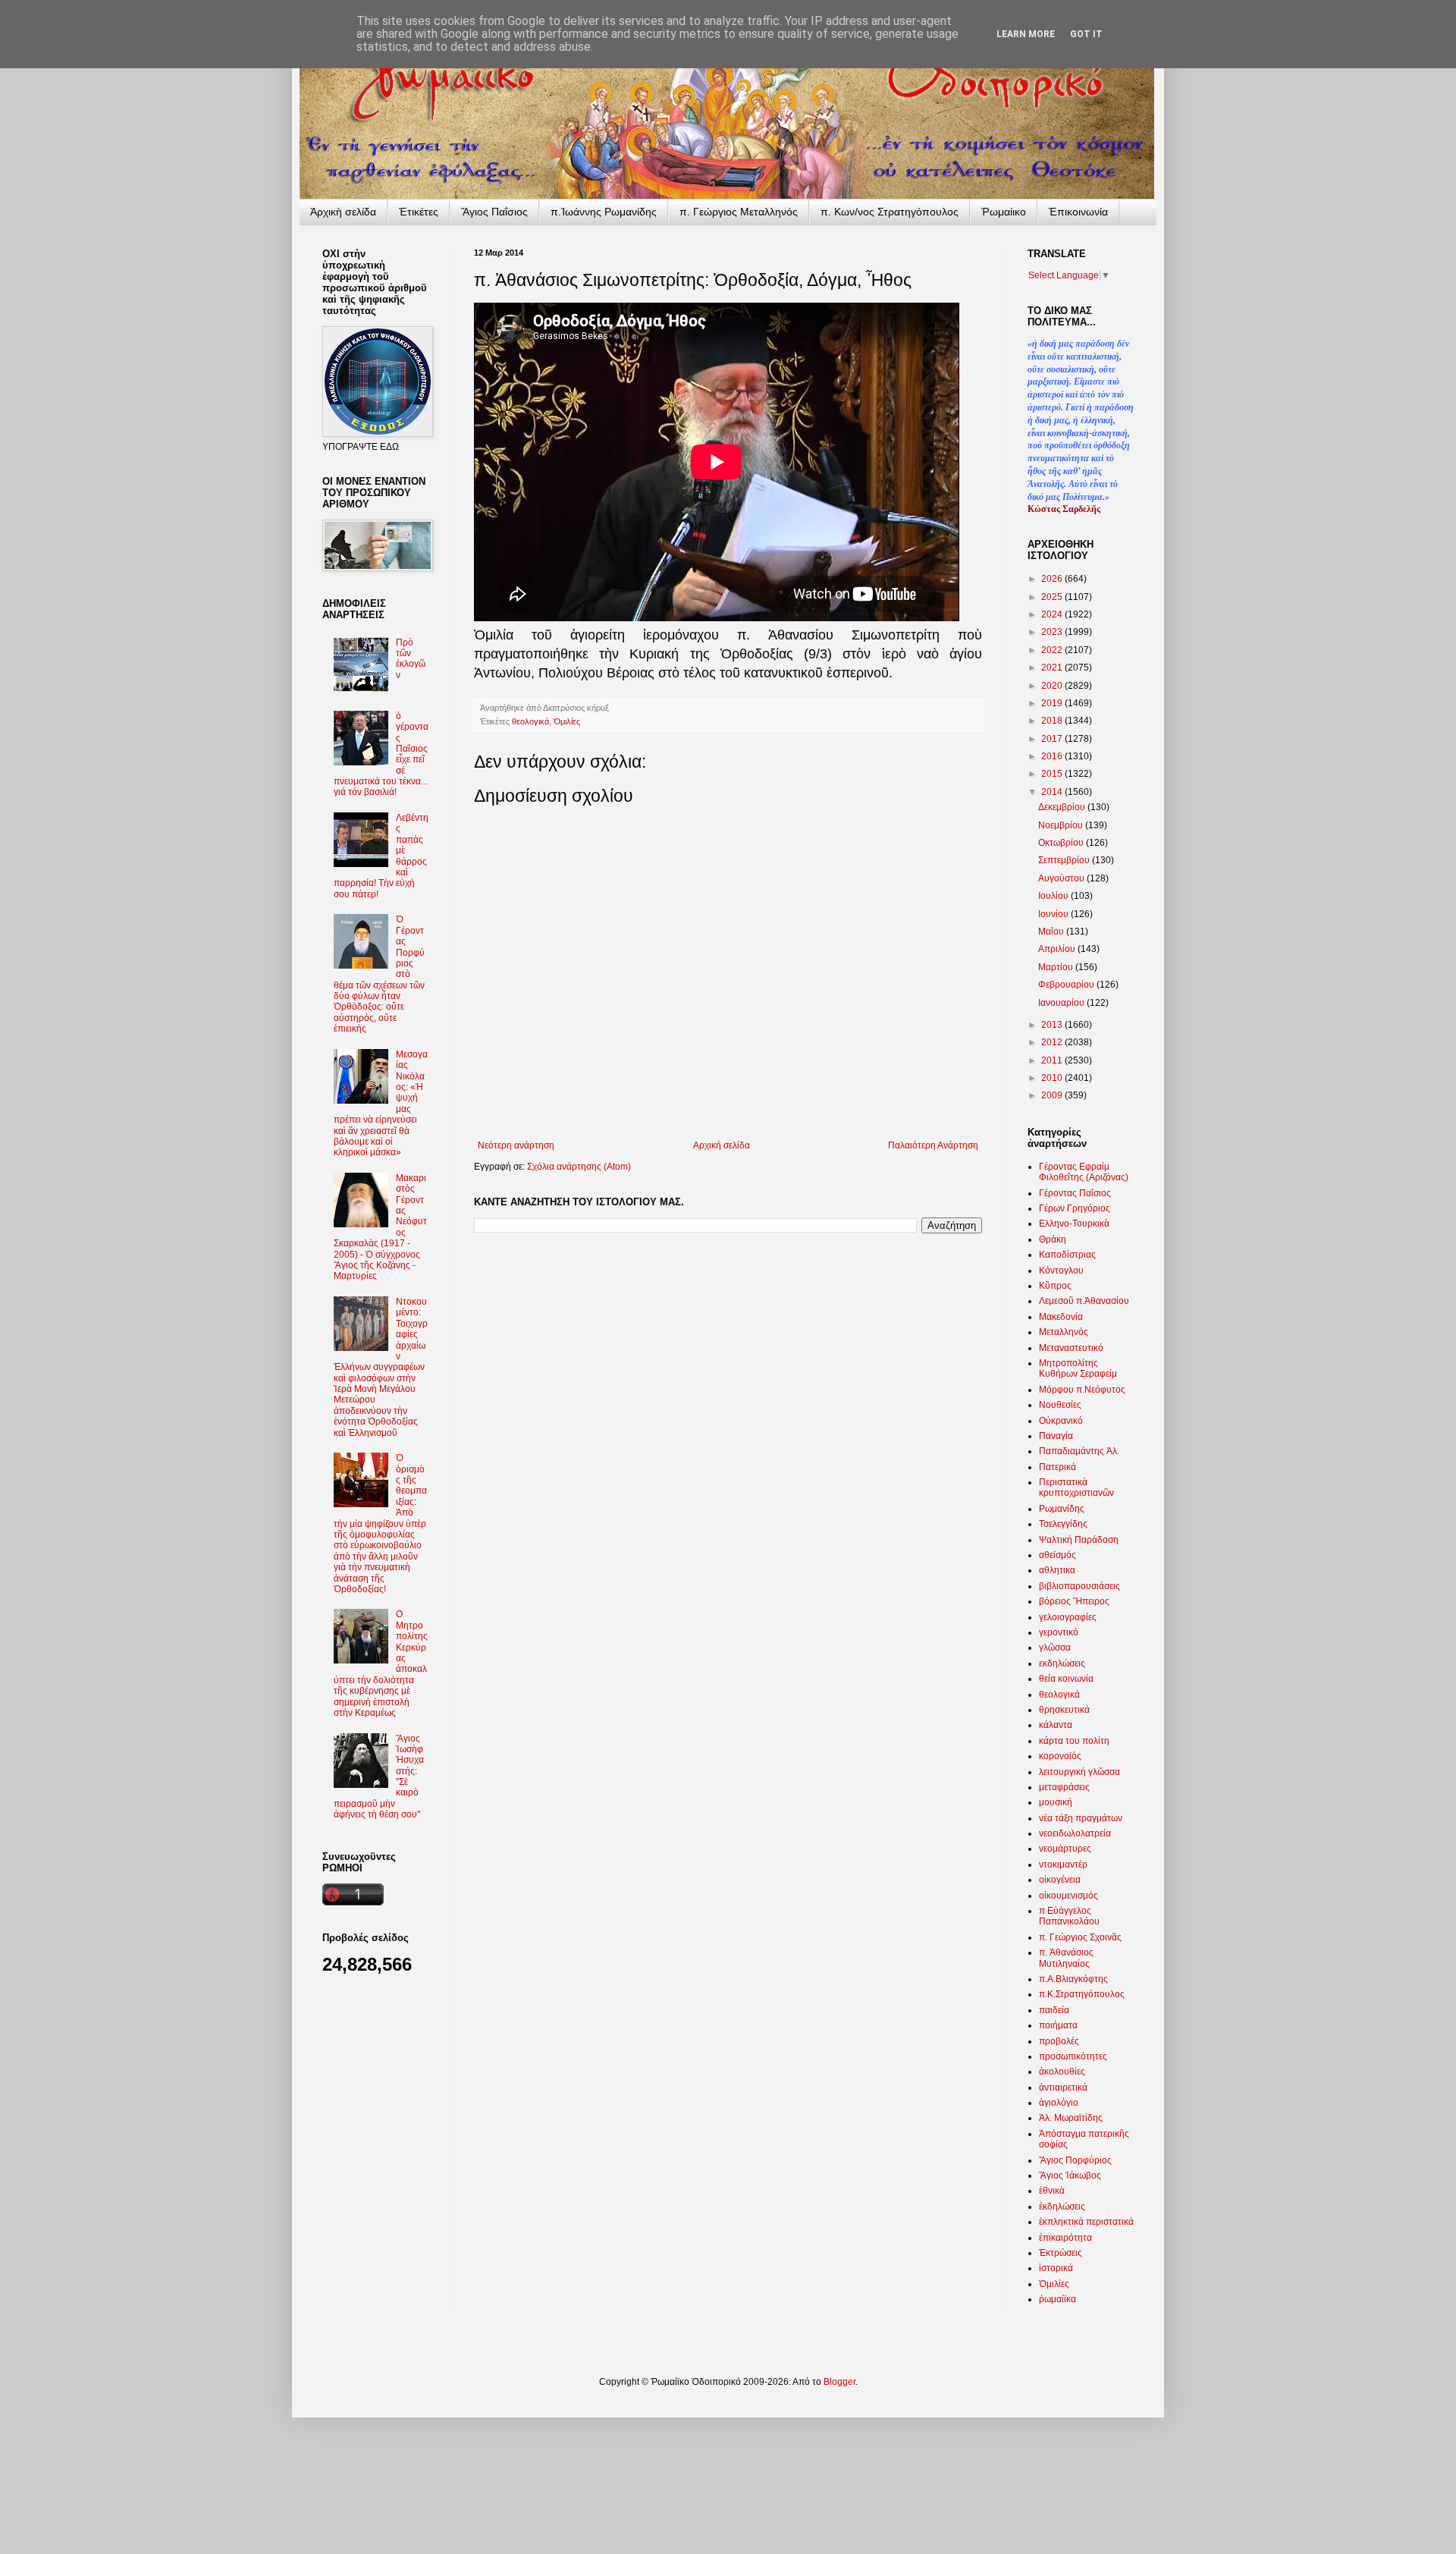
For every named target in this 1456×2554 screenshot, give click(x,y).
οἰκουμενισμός (1068, 1896)
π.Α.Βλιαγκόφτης (1073, 1979)
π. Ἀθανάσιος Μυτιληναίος (1066, 1958)
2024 (1053, 614)
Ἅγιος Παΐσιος (494, 212)
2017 (1053, 739)
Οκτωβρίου (1062, 843)
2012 (1053, 1042)
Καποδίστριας (1067, 1255)
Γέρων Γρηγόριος (1075, 1208)
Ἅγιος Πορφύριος (1075, 2160)
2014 (1053, 792)
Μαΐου (1052, 931)
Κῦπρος (1055, 1286)
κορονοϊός (1060, 1756)
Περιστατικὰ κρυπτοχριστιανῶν (1076, 1487)
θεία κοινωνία (1066, 1679)
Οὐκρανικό (1061, 1421)
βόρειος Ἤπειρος (1074, 1601)
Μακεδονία (1061, 1317)
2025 (1053, 597)
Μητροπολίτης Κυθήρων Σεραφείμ (1078, 1368)
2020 (1053, 686)
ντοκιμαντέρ (1063, 1864)
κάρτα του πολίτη (1074, 1741)
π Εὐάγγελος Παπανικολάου (1069, 1916)
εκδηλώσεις (1062, 1663)
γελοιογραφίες (1068, 1617)
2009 (1053, 1095)
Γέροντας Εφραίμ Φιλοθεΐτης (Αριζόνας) (1084, 1172)
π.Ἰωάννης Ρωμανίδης (604, 212)
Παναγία (1056, 1436)
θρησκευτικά (1064, 1710)
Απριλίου (1058, 949)
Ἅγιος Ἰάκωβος (1070, 2175)
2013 (1053, 1025)
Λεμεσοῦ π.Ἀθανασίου (1084, 1301)
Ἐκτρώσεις (1061, 2253)
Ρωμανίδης (1062, 1509)
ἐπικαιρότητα (1065, 2238)
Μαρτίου (1057, 967)
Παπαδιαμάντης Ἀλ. (1079, 1451)
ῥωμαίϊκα (1057, 2299)
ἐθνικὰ (1052, 2191)
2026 (1053, 579)
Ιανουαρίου (1062, 1003)
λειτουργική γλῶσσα (1079, 1772)
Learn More (1026, 34)
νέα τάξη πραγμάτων (1081, 1818)
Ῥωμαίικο (1004, 212)
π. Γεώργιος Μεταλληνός (739, 212)
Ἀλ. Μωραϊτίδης (1071, 2118)
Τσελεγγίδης (1063, 1524)
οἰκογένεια (1060, 1880)
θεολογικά (530, 721)
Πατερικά (1057, 1467)
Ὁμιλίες (567, 721)
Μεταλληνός (1064, 1332)
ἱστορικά (1056, 2268)
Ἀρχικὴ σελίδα (343, 212)
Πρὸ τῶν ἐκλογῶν (411, 659)
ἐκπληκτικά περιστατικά (1086, 2222)
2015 (1053, 774)
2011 (1053, 1060)
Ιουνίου (1054, 914)
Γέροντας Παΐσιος (1075, 1193)
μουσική (1056, 1802)
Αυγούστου (1062, 878)
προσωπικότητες (1073, 2056)
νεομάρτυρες (1065, 1849)
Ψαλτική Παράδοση (1079, 1540)
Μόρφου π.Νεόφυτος (1082, 1390)
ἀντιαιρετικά (1063, 2087)
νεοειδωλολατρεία (1075, 1833)
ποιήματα (1058, 2025)
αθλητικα (1057, 1570)
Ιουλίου (1054, 896)
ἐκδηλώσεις (1062, 2207)
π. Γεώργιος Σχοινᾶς (1080, 1937)
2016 (1053, 756)
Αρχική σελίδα (722, 1145)
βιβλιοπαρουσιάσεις (1079, 1586)
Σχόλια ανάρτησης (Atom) (579, 1167)
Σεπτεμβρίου (1065, 860)
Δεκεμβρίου (1063, 807)
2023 (1053, 632)
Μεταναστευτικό (1071, 1348)
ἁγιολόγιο (1059, 2103)
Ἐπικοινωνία (1078, 212)
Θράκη (1053, 1239)
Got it (1086, 34)
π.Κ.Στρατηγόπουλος (1082, 1994)
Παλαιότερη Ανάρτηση (933, 1145)
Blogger (839, 2382)
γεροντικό (1059, 1632)
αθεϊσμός (1057, 1555)
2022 (1053, 650)
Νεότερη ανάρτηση (516, 1145)
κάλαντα (1056, 1725)
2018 (1053, 721)
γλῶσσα (1055, 1648)
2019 (1053, 703)
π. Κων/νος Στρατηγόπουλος (890, 212)
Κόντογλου (1061, 1271)
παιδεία (1054, 2010)
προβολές (1059, 2041)
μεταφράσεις (1064, 1787)
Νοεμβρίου (1062, 825)
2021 (1053, 668)
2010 (1053, 1078)
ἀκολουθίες (1062, 2072)
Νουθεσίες (1060, 1405)
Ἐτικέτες (419, 212)
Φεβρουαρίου (1067, 985)
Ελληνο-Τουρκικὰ (1074, 1224)
